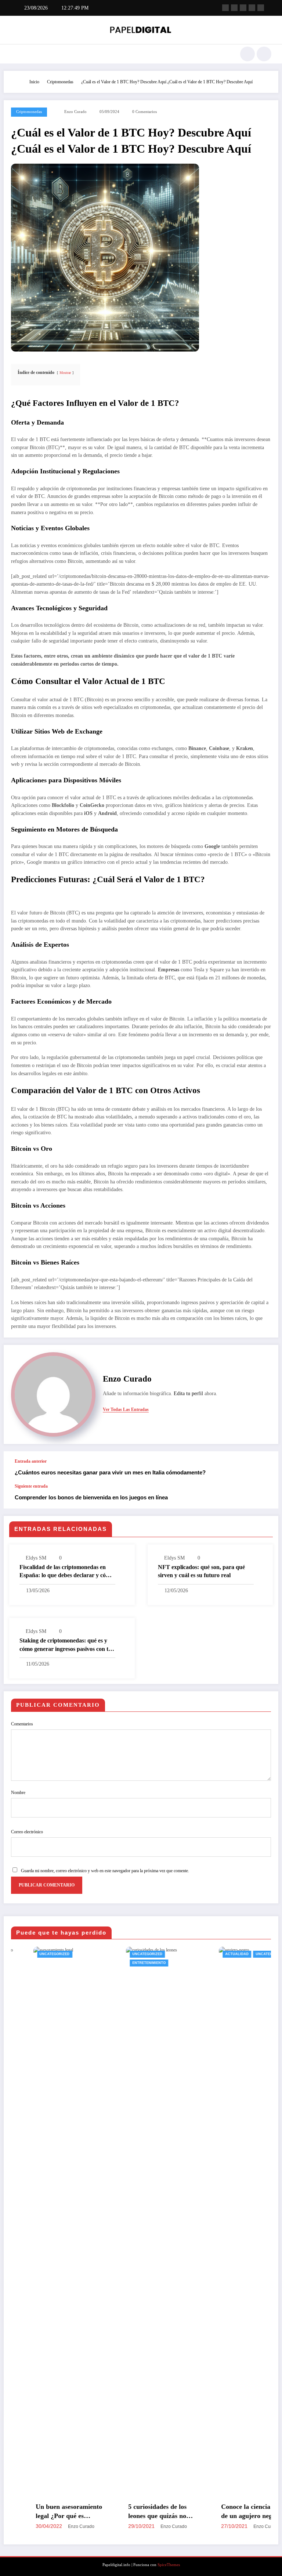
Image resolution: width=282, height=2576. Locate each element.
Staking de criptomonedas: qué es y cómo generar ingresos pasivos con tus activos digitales (67, 1645)
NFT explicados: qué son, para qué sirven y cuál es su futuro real (201, 1571)
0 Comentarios (144, 112)
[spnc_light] (264, 54)
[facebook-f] (225, 8)
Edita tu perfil (188, 1393)
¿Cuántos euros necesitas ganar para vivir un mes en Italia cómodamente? (110, 1472)
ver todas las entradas (126, 1409)
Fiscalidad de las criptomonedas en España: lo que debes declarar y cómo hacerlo (66, 1572)
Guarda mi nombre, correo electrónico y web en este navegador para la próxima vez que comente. (105, 1871)
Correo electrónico (27, 1832)
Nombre (18, 1793)
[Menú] (14, 54)
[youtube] (261, 8)
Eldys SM (36, 1558)
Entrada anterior (31, 1461)
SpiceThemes (169, 2565)
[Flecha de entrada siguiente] (265, 1496)
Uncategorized (81, 1954)
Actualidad (170, 1954)
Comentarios (22, 1724)
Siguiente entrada (31, 1486)
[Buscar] (247, 54)
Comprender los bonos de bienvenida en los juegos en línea (91, 1497)
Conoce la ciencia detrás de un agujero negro (189, 2511)
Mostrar (65, 373)
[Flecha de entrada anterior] (265, 1467)
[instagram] (252, 8)
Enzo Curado (75, 112)
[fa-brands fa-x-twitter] (234, 8)
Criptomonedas (29, 112)
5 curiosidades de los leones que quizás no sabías (91, 2512)
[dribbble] (243, 8)
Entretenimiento (83, 1963)
